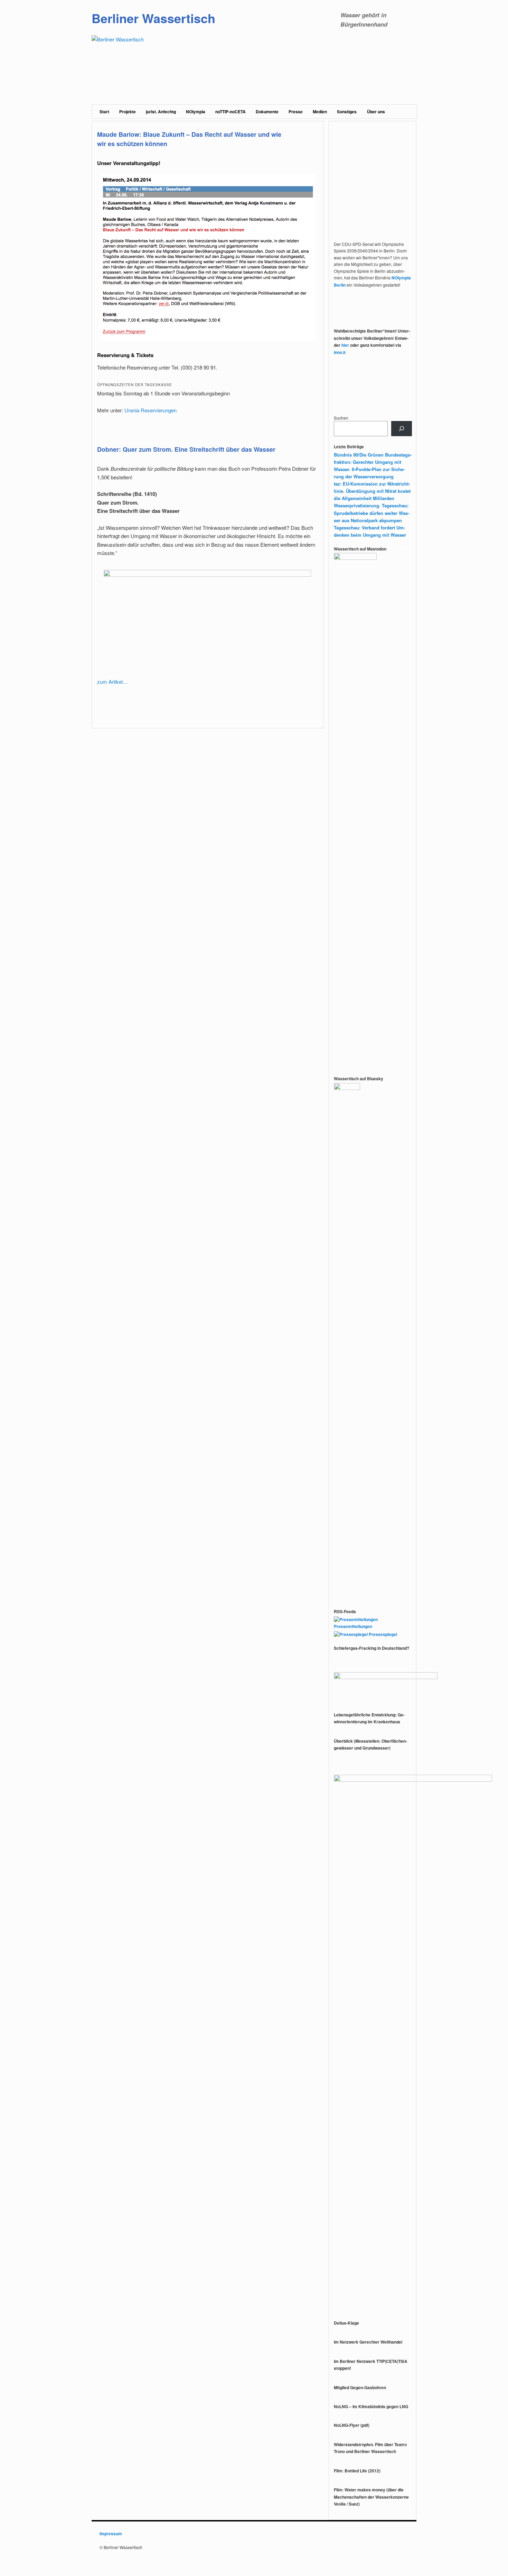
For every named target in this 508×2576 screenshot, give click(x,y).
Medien (320, 112)
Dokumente (267, 112)
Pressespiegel (382, 1634)
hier (345, 345)
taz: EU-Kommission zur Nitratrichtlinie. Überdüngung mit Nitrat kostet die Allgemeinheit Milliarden (372, 491)
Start (104, 112)
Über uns (376, 112)
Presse (296, 112)
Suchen (341, 418)
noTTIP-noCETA (231, 112)
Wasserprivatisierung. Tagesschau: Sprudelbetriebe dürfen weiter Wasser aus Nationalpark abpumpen (371, 513)
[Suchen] (402, 429)
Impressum (111, 2534)
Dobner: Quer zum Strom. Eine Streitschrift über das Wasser (186, 449)
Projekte (128, 112)
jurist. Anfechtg (161, 112)
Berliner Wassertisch (153, 18)
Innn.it (340, 352)
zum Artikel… (112, 682)
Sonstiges (347, 112)
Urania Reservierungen (150, 410)
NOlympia (196, 112)
